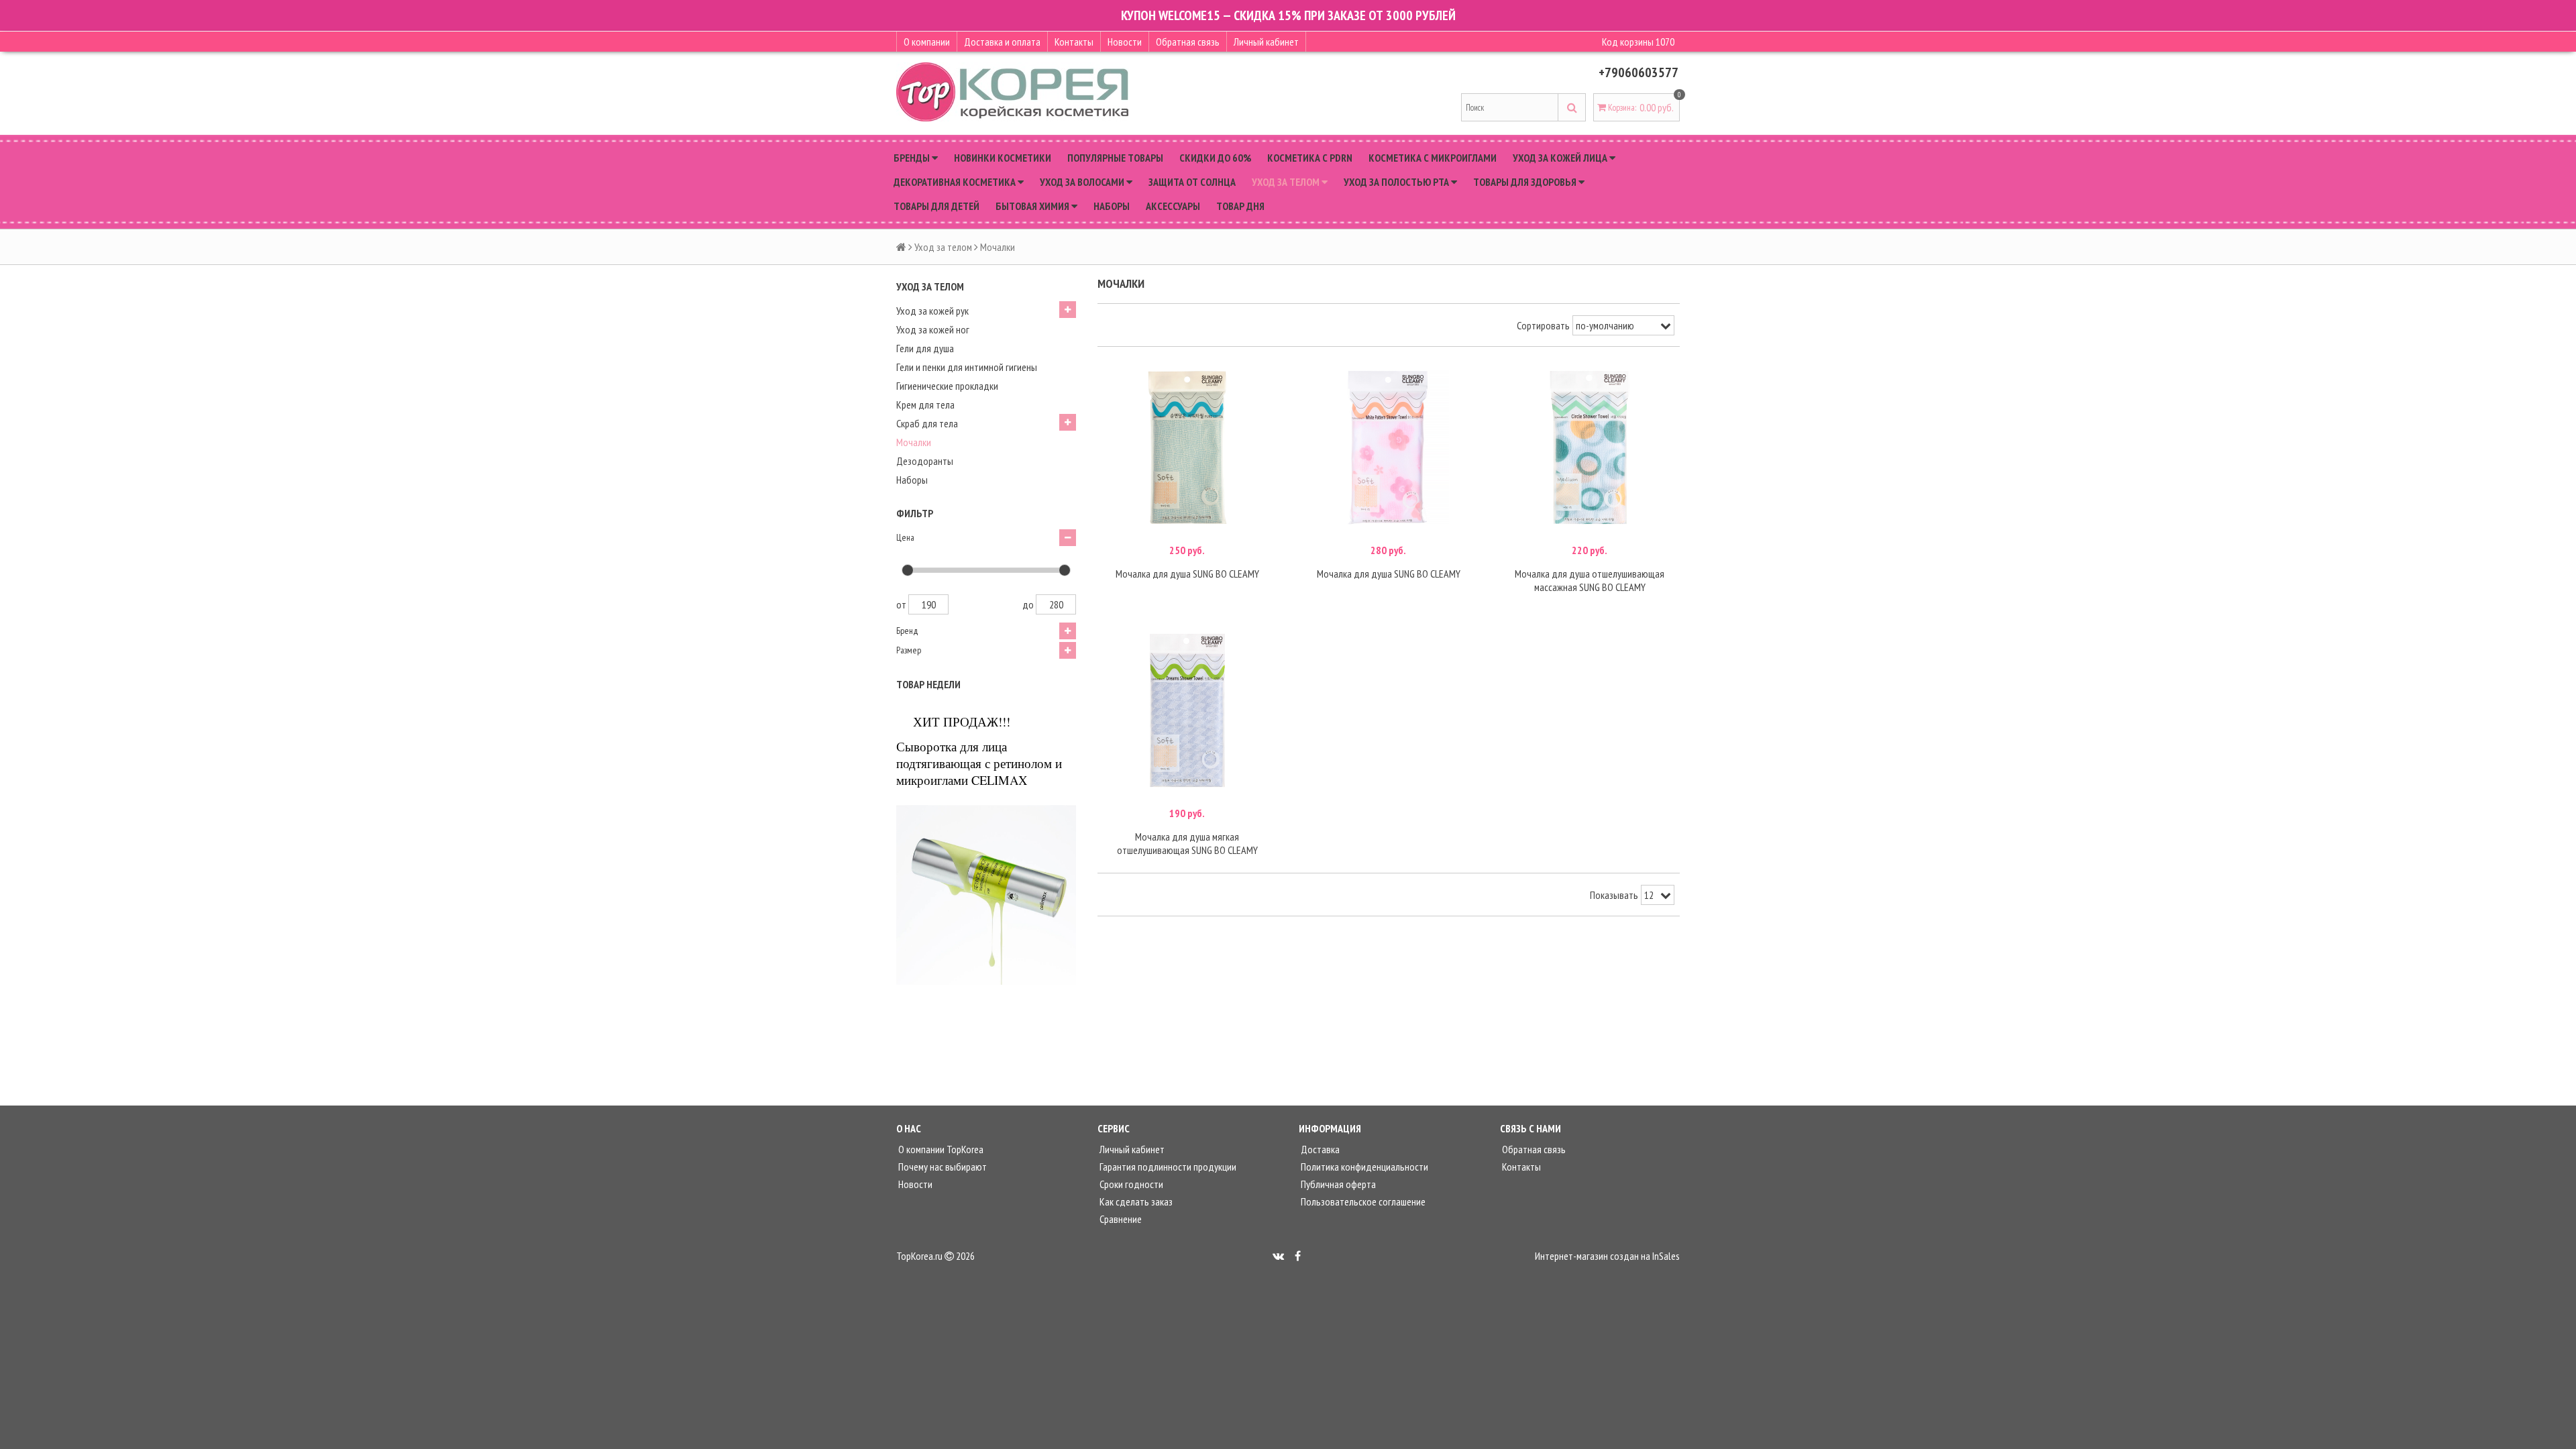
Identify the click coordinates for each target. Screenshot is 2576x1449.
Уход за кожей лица (1561, 158)
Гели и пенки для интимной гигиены (967, 367)
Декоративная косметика (956, 182)
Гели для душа (925, 348)
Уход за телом (1287, 182)
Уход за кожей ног (933, 329)
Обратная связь (1188, 42)
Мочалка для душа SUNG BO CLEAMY (1187, 574)
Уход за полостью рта (1397, 182)
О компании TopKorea (940, 1149)
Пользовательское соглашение (1362, 1201)
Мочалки (914, 442)
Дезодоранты (925, 461)
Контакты (1074, 42)
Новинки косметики (1003, 158)
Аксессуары (1173, 206)
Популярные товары (1115, 158)
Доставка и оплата (1002, 42)
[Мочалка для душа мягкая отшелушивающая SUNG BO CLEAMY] (1187, 710)
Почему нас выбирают (942, 1167)
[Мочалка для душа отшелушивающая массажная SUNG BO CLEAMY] (1590, 447)
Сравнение (1120, 1219)
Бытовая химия (1033, 206)
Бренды (913, 158)
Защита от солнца (1192, 182)
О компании (927, 42)
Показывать (1614, 895)
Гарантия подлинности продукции (1167, 1167)
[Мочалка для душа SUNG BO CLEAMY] (1187, 447)
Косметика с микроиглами (1433, 158)
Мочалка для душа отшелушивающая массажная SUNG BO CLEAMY (1590, 580)
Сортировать (1543, 325)
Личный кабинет (1266, 42)
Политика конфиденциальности (1363, 1167)
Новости (1125, 42)
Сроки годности (1130, 1184)
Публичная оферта (1337, 1184)
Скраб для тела (927, 423)
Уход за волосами (1083, 182)
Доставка (1319, 1149)
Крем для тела (925, 405)
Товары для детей (936, 206)
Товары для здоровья (1526, 182)
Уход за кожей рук (932, 311)
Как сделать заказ (1135, 1201)
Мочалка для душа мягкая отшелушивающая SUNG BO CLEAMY (1187, 843)
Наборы (1112, 206)
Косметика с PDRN (1310, 158)
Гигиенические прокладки (947, 386)
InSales (1666, 1256)
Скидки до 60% (1215, 158)
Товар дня (1240, 206)
